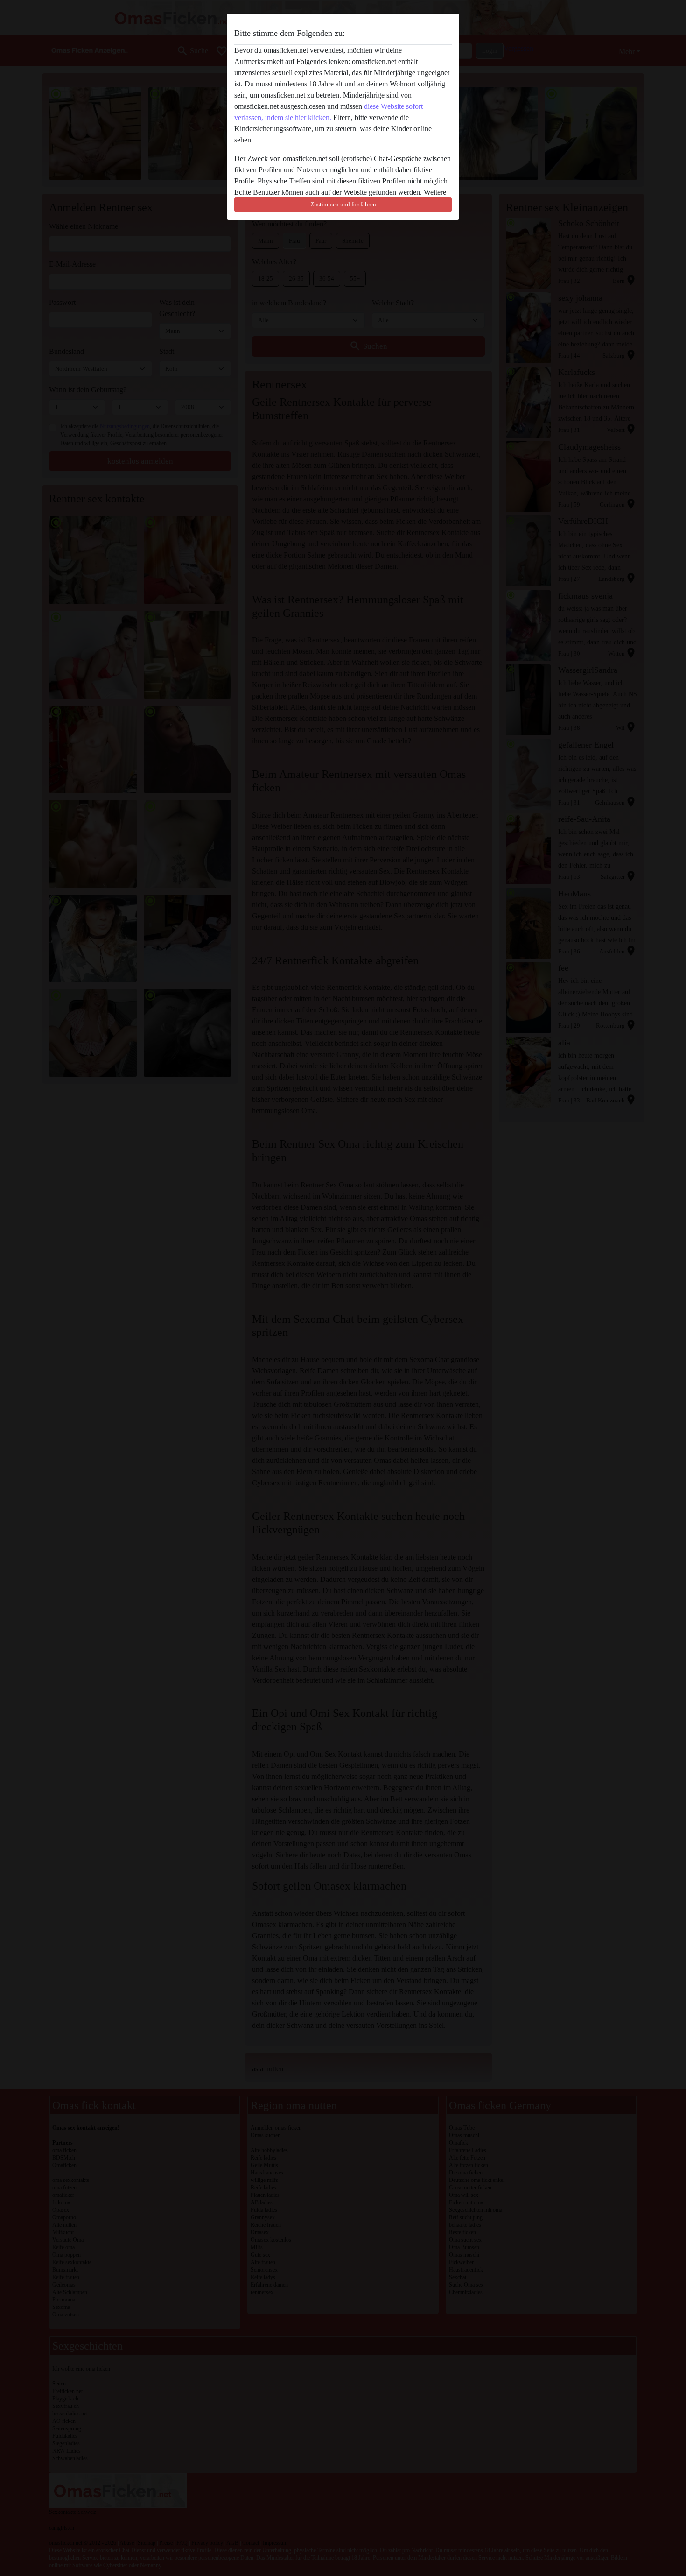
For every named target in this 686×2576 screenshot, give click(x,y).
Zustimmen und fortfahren (343, 204)
